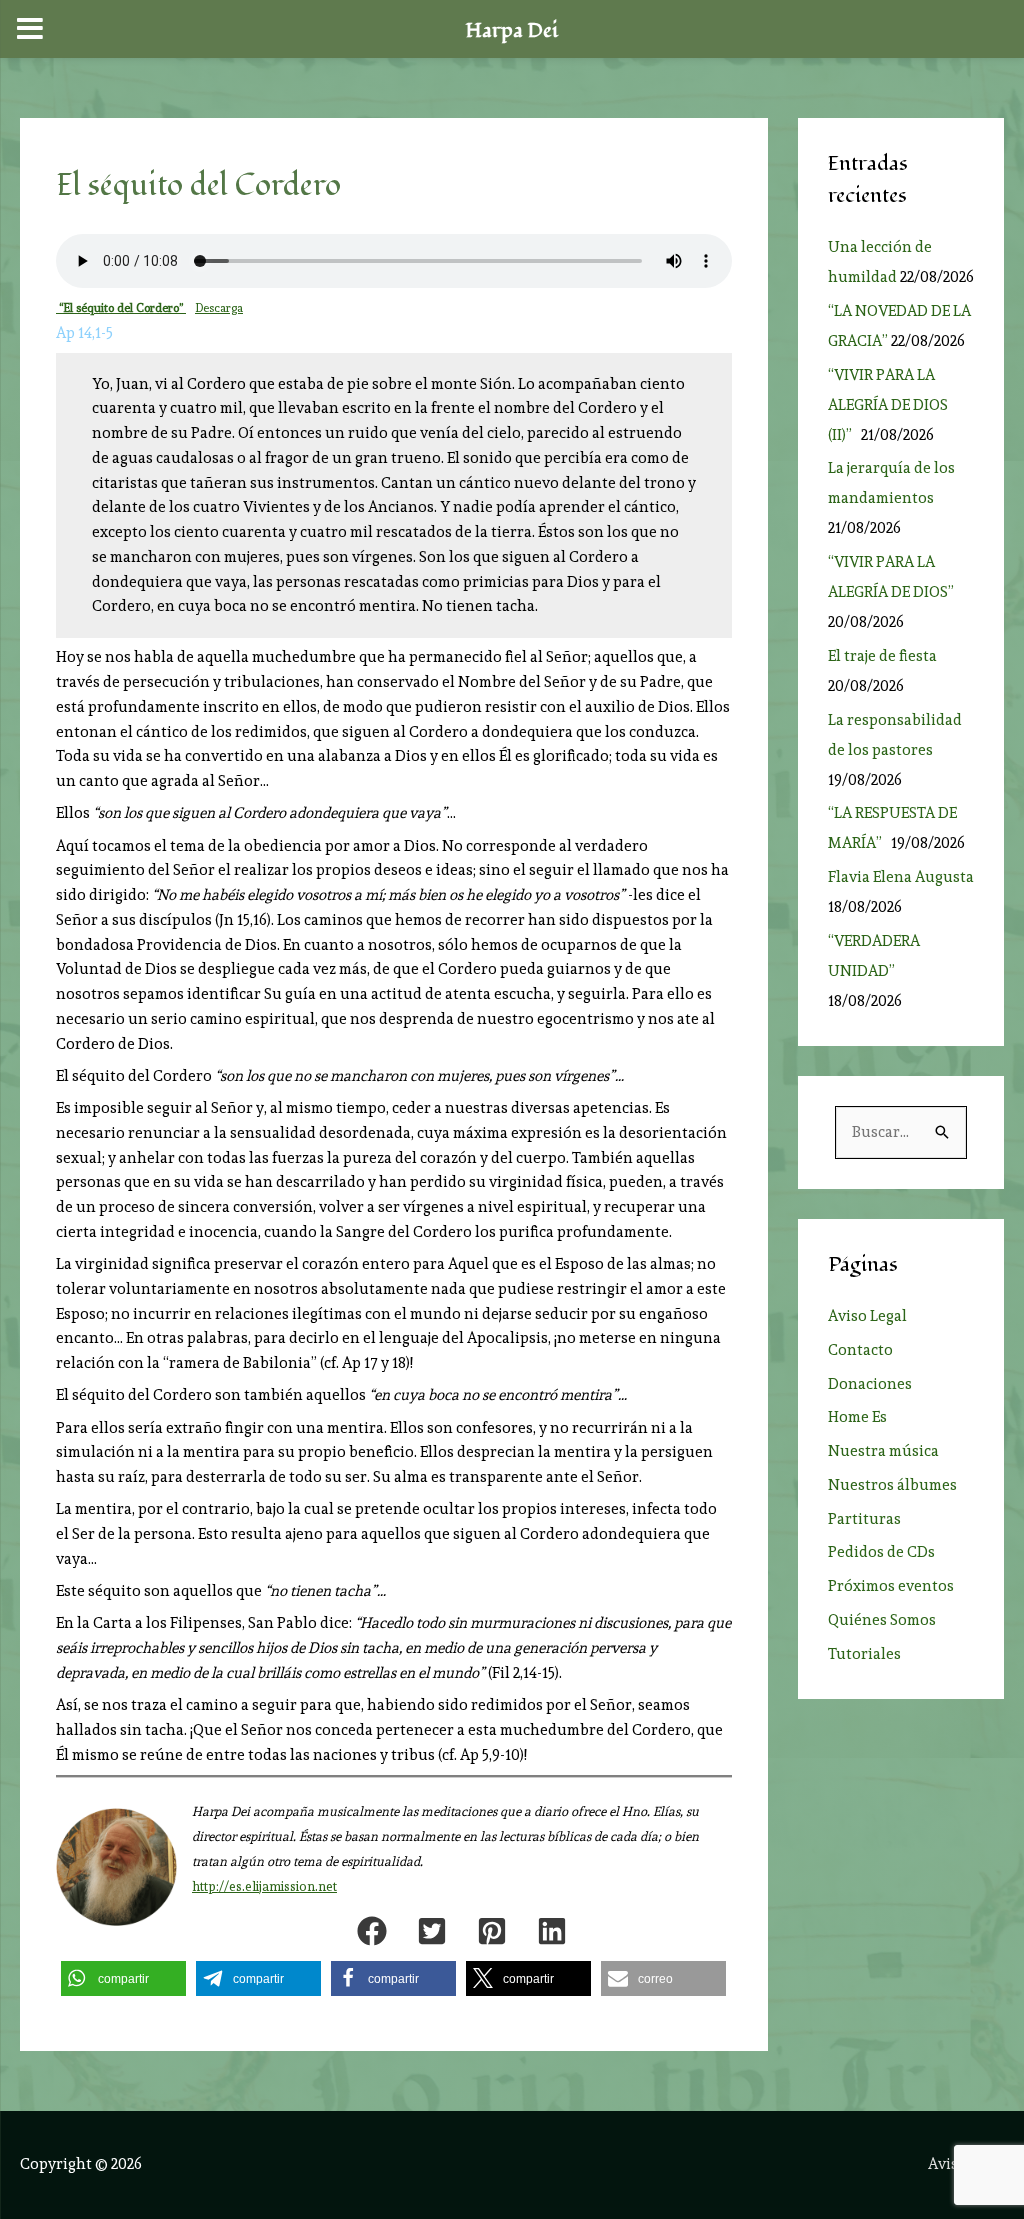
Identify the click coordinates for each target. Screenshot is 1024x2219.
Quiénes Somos (882, 1620)
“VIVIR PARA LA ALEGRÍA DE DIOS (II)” (888, 405)
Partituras (864, 1519)
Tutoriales (864, 1654)
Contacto (860, 1350)
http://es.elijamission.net (264, 1886)
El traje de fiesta (882, 656)
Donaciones (870, 1384)
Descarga (219, 308)
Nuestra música (883, 1451)
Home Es (857, 1417)
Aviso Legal (867, 1316)
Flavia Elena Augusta (901, 877)
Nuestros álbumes (892, 1485)
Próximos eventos (891, 1586)
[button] (372, 1931)
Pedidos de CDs (881, 1552)
